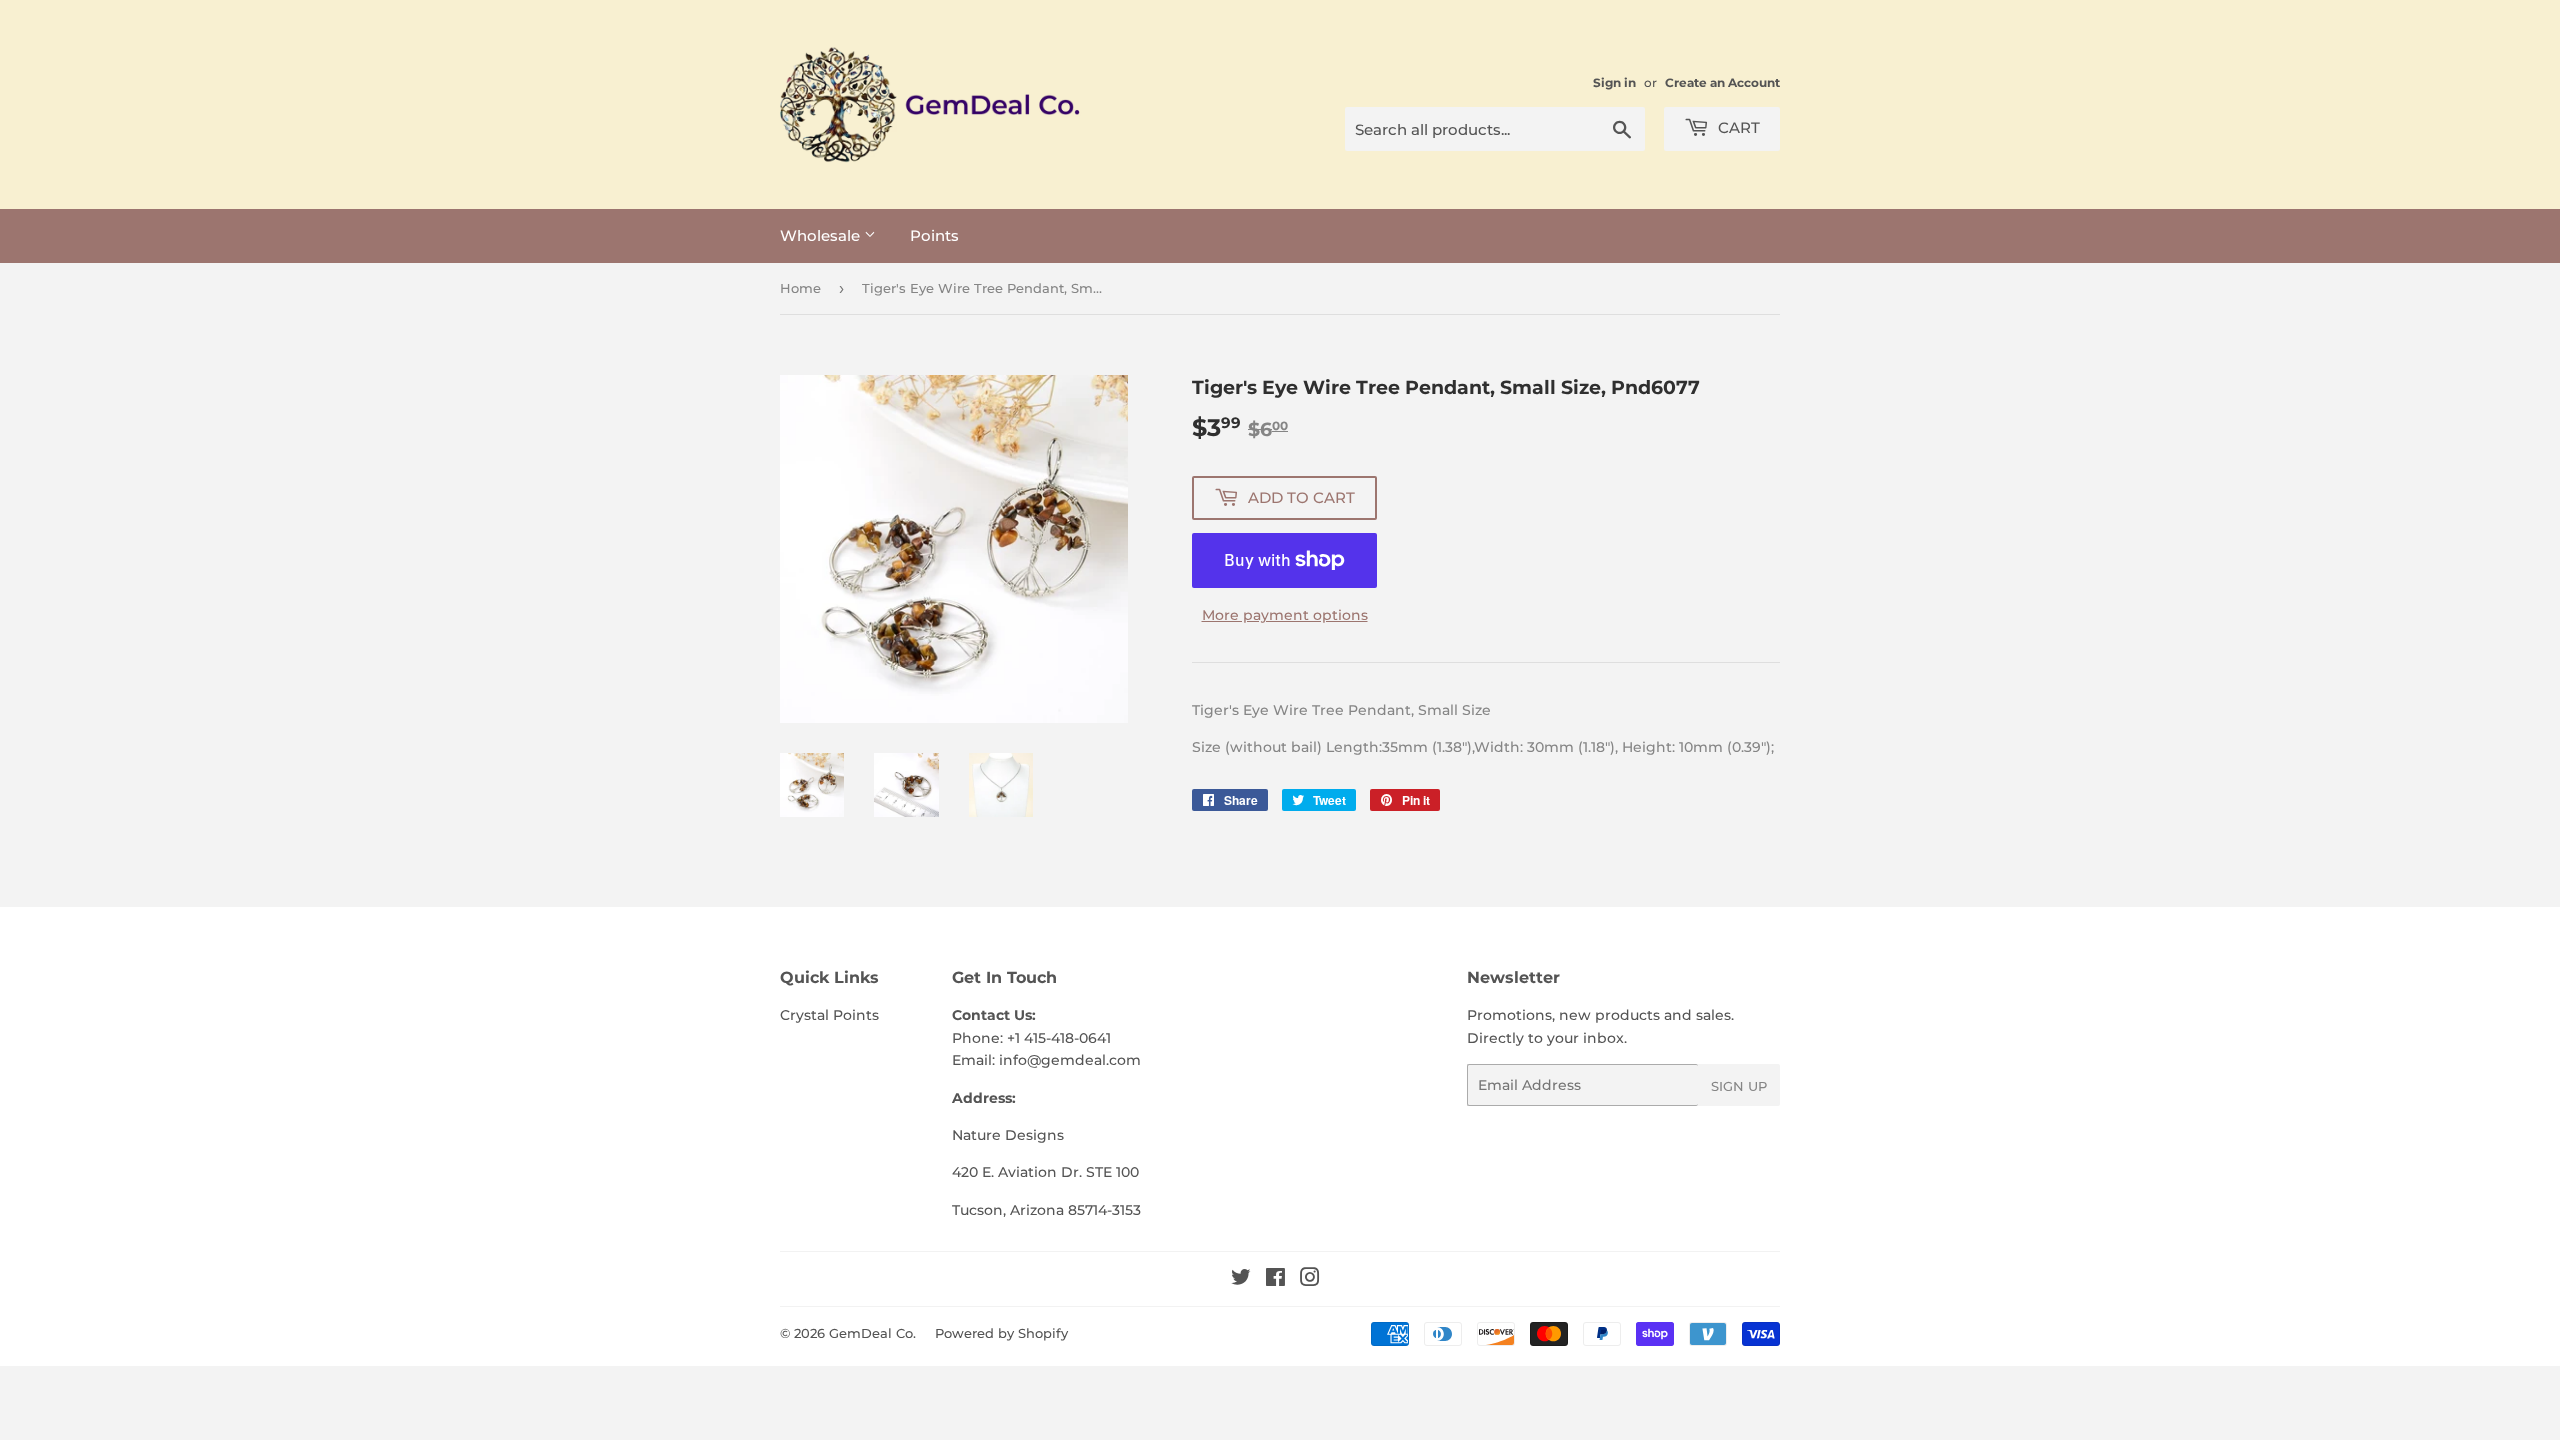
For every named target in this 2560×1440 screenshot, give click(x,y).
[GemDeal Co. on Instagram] (1310, 1280)
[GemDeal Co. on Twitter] (1241, 1280)
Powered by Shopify (1001, 1333)
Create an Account (1722, 82)
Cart (1737, 127)
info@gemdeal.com (1070, 1060)
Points (934, 235)
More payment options (1285, 615)
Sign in (1614, 82)
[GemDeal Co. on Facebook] (1275, 1280)
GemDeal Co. (872, 1333)
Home (800, 288)
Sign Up (1739, 1086)
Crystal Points (829, 1015)
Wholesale (822, 235)
